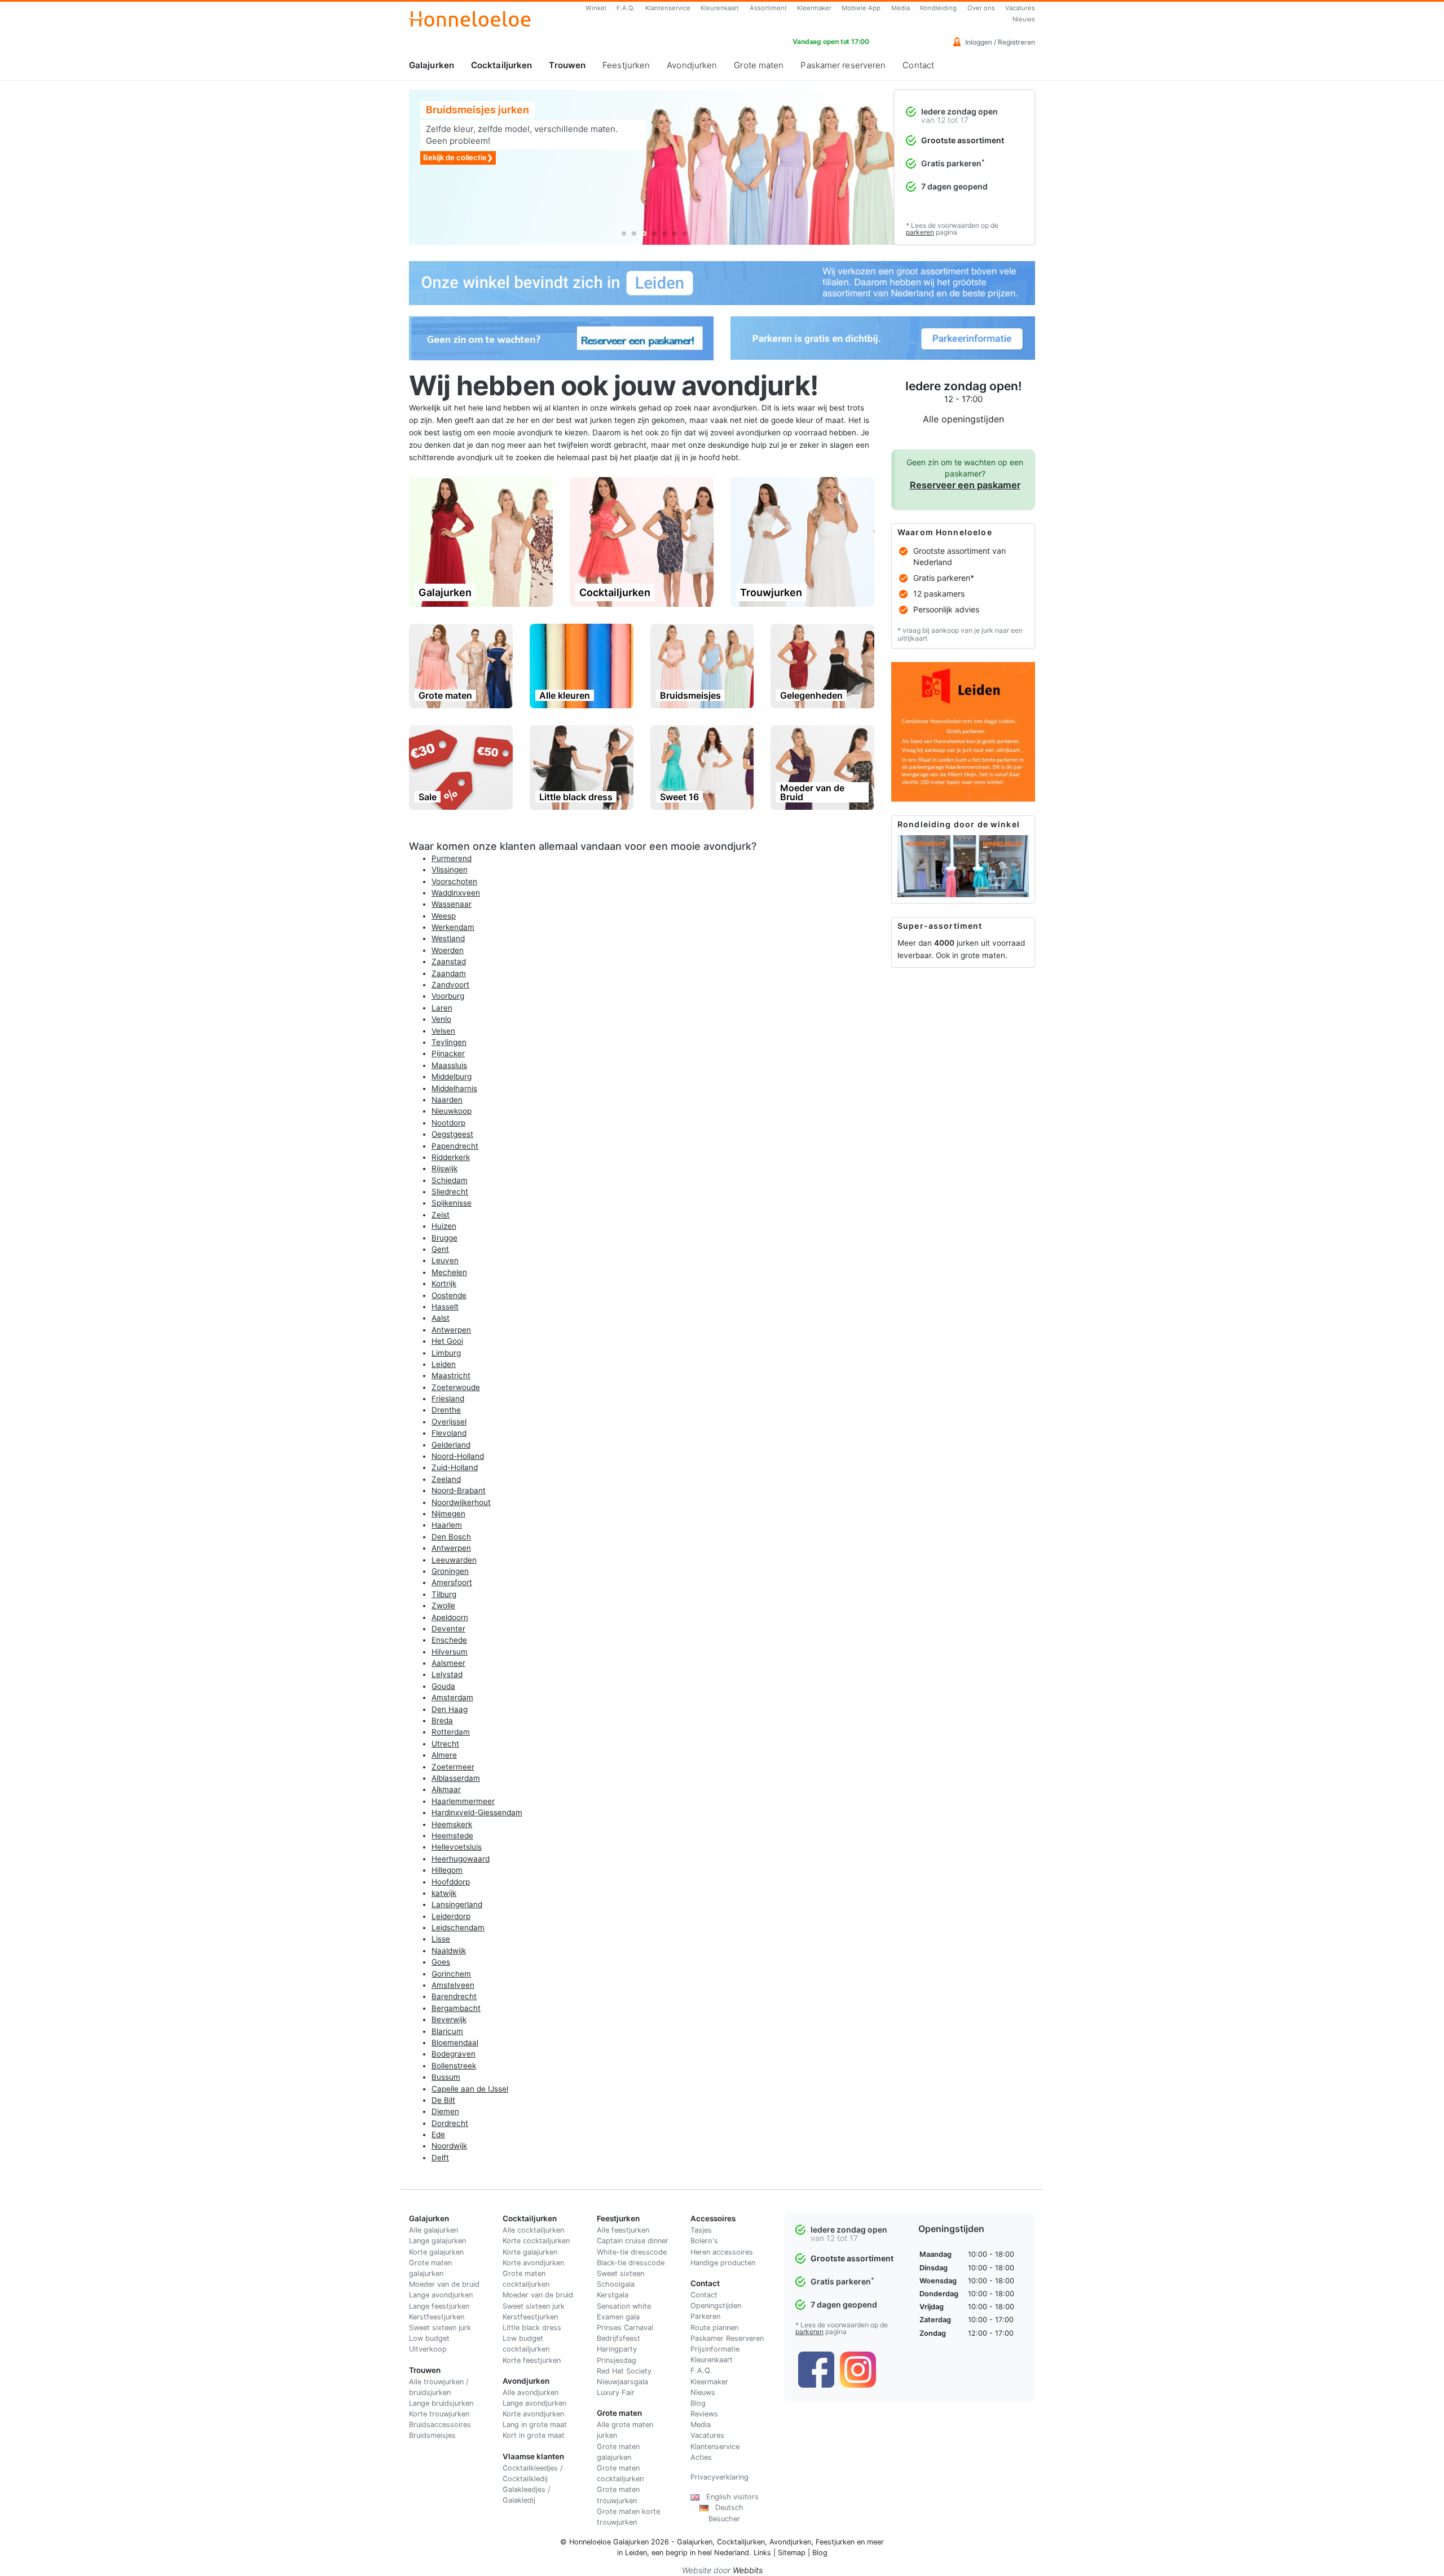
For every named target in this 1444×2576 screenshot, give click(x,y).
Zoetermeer (453, 1767)
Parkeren (705, 2316)
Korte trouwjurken (439, 2414)
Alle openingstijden (963, 419)
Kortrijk (444, 1283)
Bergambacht (456, 2008)
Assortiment (768, 8)
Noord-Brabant (459, 1490)
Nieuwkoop (452, 1111)
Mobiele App (861, 8)
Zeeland (446, 1479)
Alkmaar (446, 1789)
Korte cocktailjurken (536, 2241)
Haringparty (617, 2349)
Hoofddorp (451, 1882)
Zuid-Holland (455, 1467)
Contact (918, 65)
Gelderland (451, 1445)
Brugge (444, 1238)
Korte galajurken (436, 2252)
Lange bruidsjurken (441, 2403)
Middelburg (452, 1077)
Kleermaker (814, 8)
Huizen (444, 1226)
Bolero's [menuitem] (704, 2241)
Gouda (443, 1686)
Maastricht (451, 1375)
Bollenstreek (454, 2066)
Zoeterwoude (456, 1387)
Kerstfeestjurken (437, 2317)
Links (762, 2553)
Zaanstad (449, 961)
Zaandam (449, 973)
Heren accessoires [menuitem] (722, 2252)
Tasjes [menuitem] (701, 2230)
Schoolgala (616, 2284)
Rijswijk (444, 1168)
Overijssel (449, 1422)
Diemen (445, 2111)
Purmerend (452, 858)
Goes (441, 1962)
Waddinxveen (456, 893)
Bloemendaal (455, 2043)
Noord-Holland (458, 1456)
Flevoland (449, 1433)
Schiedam (450, 1180)
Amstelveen (453, 1985)
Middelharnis (454, 1088)
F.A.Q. (626, 8)
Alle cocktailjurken (533, 2230)
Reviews (704, 2414)
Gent (440, 1249)
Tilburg (444, 1594)
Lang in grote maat (535, 2425)
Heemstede (452, 1836)
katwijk (444, 1893)
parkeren (920, 232)
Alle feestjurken (623, 2230)
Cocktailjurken (501, 65)
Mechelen (449, 1272)
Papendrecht (455, 1146)
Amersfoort (452, 1582)
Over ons (981, 8)
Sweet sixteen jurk (440, 2328)
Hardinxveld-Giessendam (477, 1812)
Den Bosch (451, 1537)
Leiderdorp (451, 1916)
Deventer (448, 1629)
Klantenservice (668, 8)
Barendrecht (454, 1996)
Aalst (441, 1318)
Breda (442, 1721)
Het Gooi (447, 1341)
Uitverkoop (428, 2349)
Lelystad (447, 1674)
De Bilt (443, 2100)
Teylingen (449, 1042)
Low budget (429, 2338)
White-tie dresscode (632, 2252)
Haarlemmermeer (463, 1801)
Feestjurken (626, 65)
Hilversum (450, 1652)
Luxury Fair (616, 2392)
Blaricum (447, 2031)
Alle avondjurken (531, 2392)
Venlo (441, 1019)
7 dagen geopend (954, 186)
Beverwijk (449, 2019)
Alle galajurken (433, 2230)
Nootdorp (448, 1123)
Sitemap (792, 2553)
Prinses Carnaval (625, 2328)
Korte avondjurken (533, 2263)
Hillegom (447, 1870)
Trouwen (567, 65)
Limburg (446, 1353)
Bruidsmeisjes (432, 2435)
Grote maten (759, 65)
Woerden (448, 950)
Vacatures (1020, 8)
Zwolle (443, 1605)
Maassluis (449, 1065)
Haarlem (447, 1525)
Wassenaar (452, 904)
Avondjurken (692, 65)
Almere (444, 1755)
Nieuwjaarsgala (622, 2382)
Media (901, 8)
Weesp (444, 916)
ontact (706, 2295)
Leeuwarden (454, 1560)
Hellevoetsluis (457, 1847)
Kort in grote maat (534, 2435)
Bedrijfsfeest (618, 2338)
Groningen (450, 1571)
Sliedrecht (450, 1192)
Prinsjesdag (617, 2360)
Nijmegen (448, 1514)
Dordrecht (450, 2123)
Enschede (449, 1640)
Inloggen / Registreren (999, 42)
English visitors (729, 2497)
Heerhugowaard (461, 1859)
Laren (442, 1008)
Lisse (441, 1939)
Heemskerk (452, 1824)
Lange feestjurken (439, 2306)
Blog (698, 2403)
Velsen (443, 1031)
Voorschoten (454, 881)
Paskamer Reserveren (727, 2338)
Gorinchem (451, 1974)
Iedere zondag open (959, 111)
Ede (438, 2134)
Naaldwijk (449, 1951)
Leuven (445, 1260)
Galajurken (432, 65)
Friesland (448, 1399)
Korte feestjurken (532, 2360)
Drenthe (446, 1410)
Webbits (748, 2570)
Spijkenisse (452, 1203)
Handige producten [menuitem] (723, 2263)
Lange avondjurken (441, 2295)
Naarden (447, 1100)
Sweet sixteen (620, 2273)
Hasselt (445, 1307)
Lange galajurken (437, 2241)
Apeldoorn (450, 1617)
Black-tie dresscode (631, 2263)
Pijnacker (448, 1053)
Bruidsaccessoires (440, 2425)
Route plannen (714, 2328)
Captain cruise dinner (633, 2241)
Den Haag (450, 1709)
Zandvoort (450, 985)
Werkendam (453, 927)
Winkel (596, 8)
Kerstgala (613, 2295)
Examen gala (618, 2317)
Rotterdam (451, 1732)
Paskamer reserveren (843, 65)
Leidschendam (458, 1927)
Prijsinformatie (715, 2349)
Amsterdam (452, 1697)
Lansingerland (457, 1904)
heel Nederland (723, 2553)
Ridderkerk (451, 1157)
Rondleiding (938, 8)
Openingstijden (716, 2306)
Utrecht (445, 1744)
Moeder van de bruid (444, 2284)
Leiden (444, 1364)
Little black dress (532, 2328)
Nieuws (1024, 19)
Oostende (449, 1295)
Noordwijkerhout (461, 1502)
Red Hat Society (624, 2371)
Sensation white (624, 2306)
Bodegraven (454, 2054)
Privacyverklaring (719, 2477)
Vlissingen (450, 870)
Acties (701, 2457)
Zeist (441, 1215)
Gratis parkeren (953, 163)
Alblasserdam (456, 1778)
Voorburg (448, 996)
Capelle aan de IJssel (470, 2089)
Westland (448, 938)
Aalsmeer (448, 1663)
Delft (440, 2158)
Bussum (446, 2077)
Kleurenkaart (720, 8)
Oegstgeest (452, 1134)
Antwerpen (451, 1330)
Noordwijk (449, 2146)
